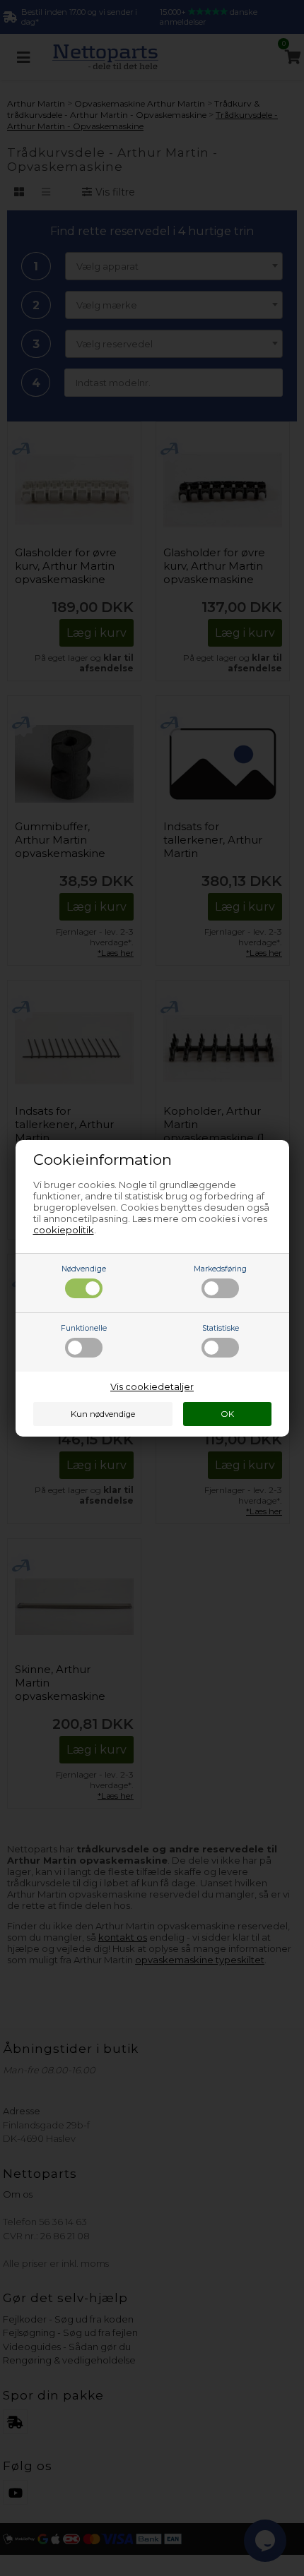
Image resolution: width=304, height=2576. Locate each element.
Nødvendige (84, 1269)
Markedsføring (220, 1269)
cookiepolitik (64, 1230)
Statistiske (221, 1328)
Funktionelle (84, 1328)
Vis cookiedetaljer (152, 1386)
